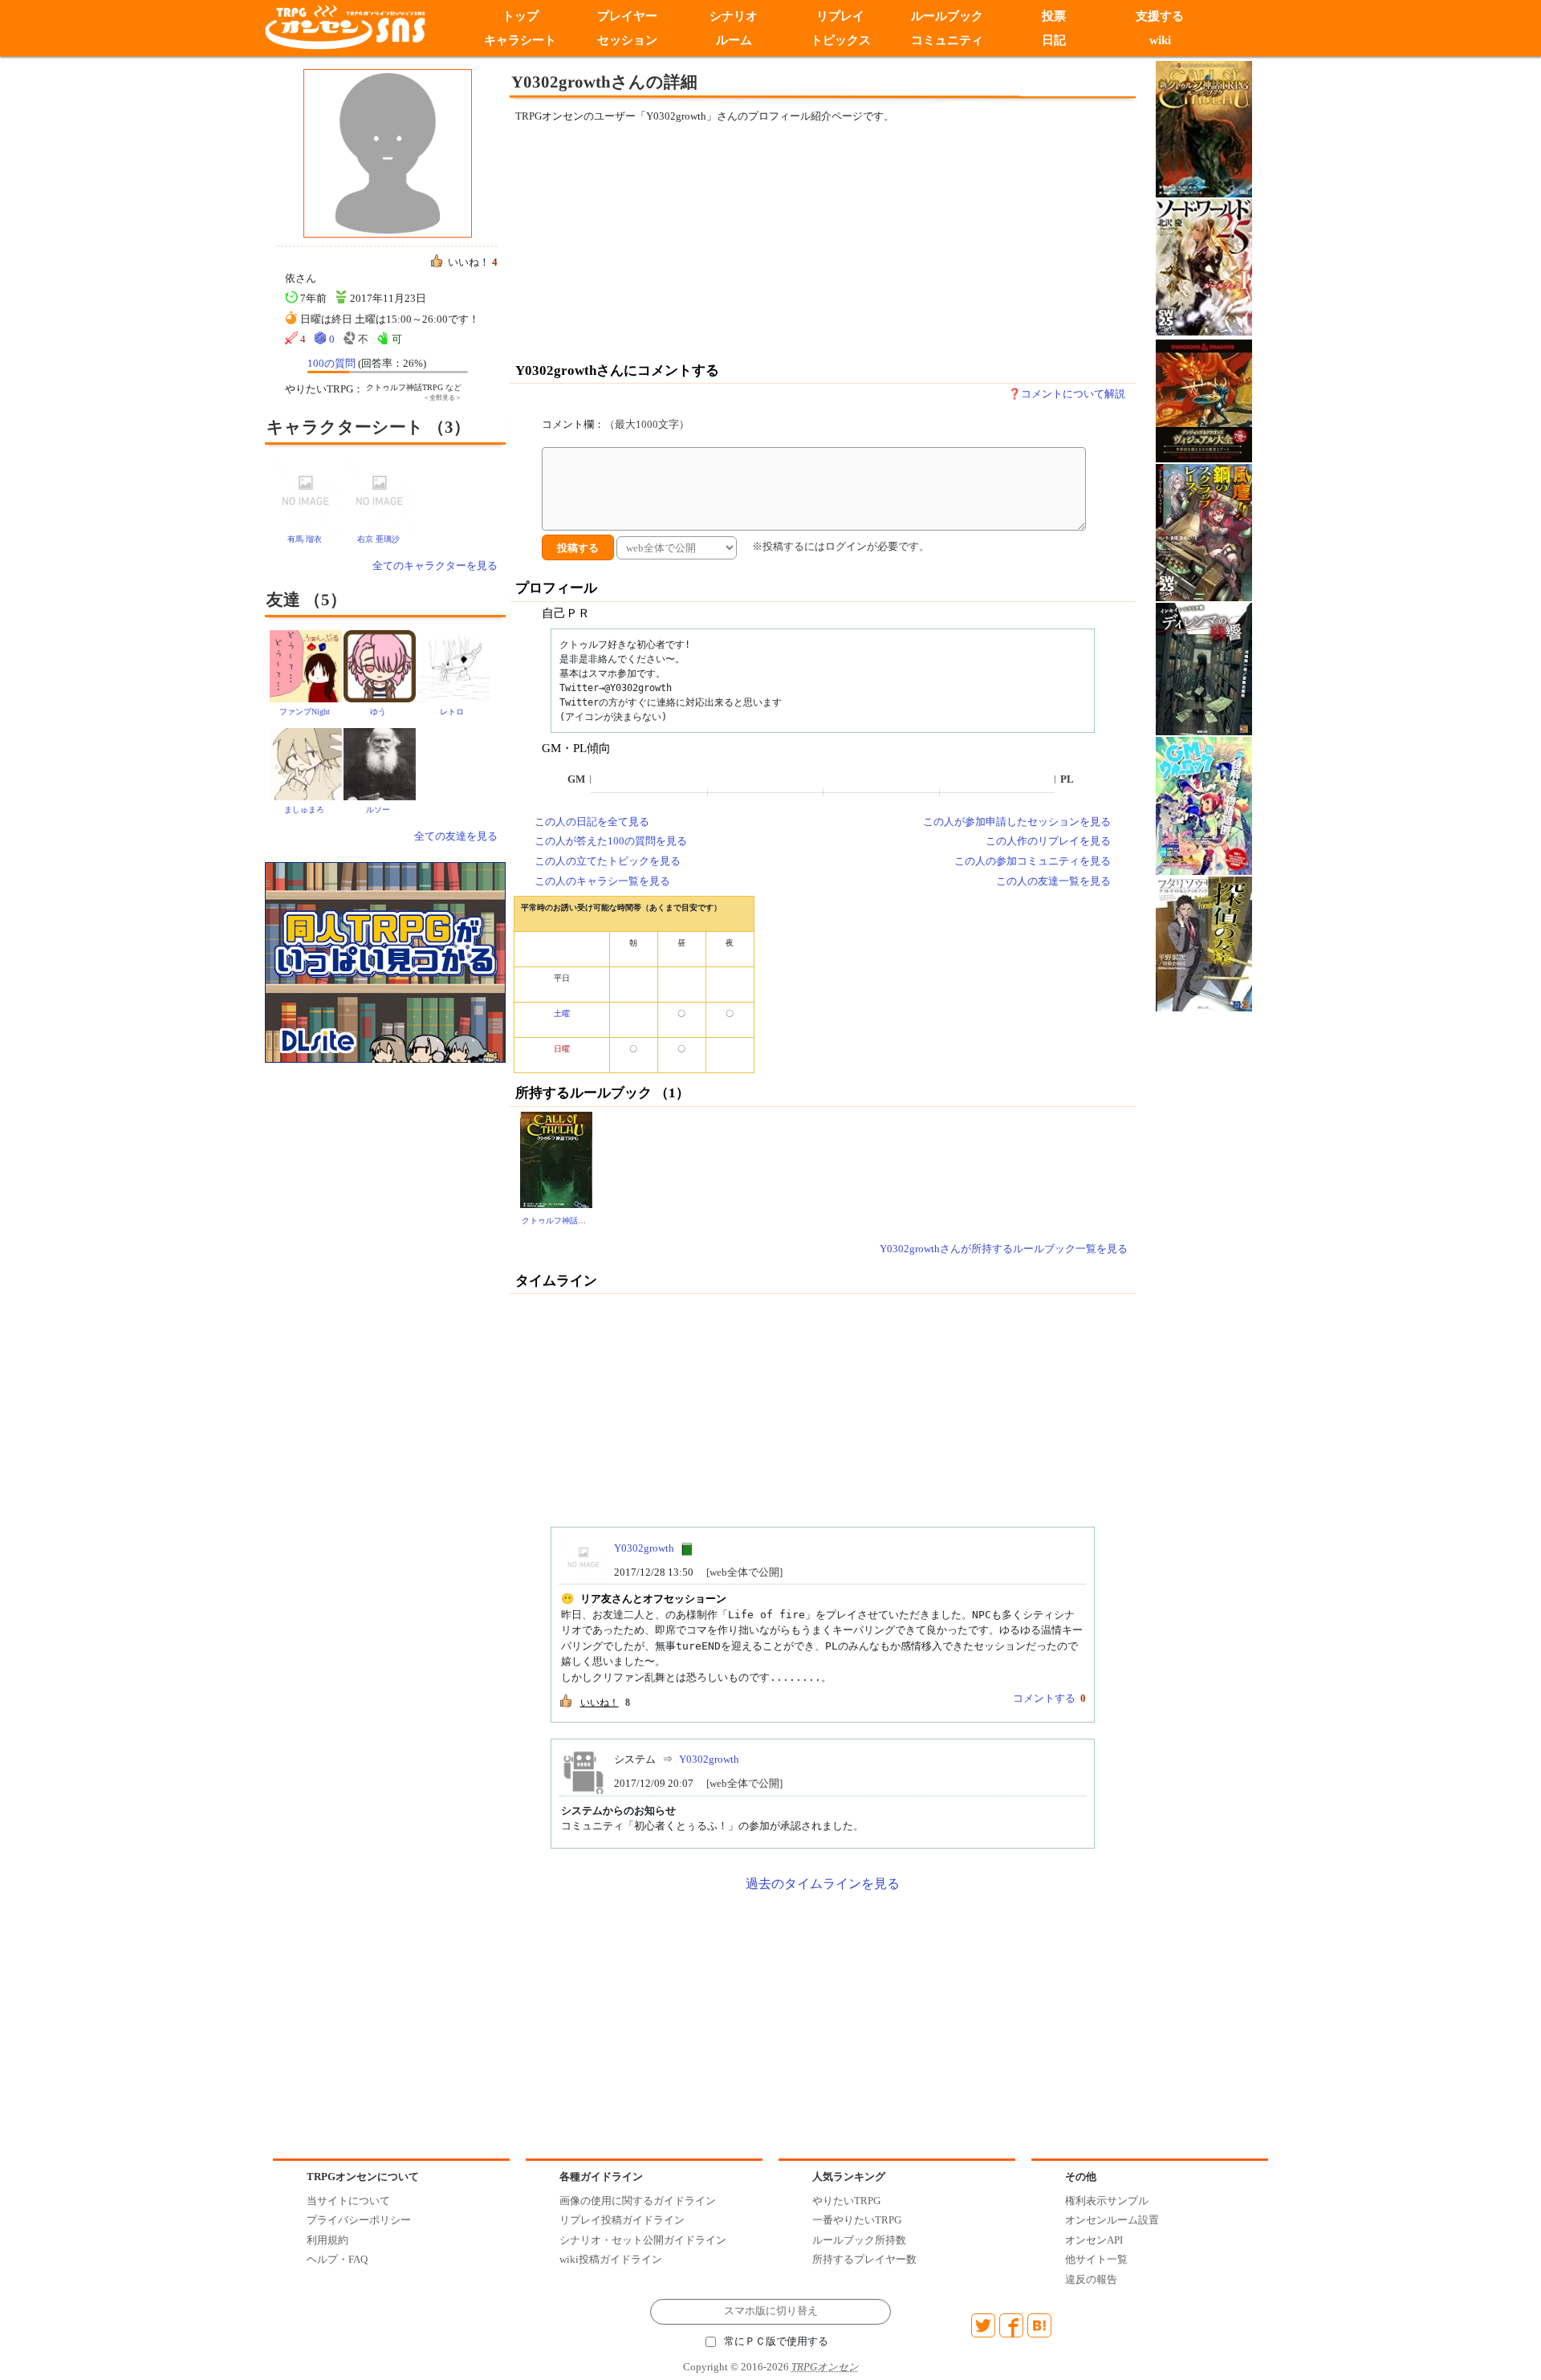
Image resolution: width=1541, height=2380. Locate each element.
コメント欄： (616, 424)
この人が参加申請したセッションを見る (1017, 822)
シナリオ (734, 16)
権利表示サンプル (1107, 2201)
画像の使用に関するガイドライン (638, 2201)
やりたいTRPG (846, 2201)
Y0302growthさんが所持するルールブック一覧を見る (1004, 1249)
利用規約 (327, 2240)
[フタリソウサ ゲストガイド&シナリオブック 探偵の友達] (1204, 943)
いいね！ (600, 1703)
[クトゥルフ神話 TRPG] (556, 1159)
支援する (1161, 16)
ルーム (734, 40)
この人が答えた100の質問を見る (611, 841)
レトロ (452, 712)
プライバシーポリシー (359, 2220)
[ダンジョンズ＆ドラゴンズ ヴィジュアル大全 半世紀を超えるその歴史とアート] (1204, 400)
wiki (1160, 40)
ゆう (378, 712)
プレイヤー (627, 16)
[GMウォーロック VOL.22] (1204, 805)
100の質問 (331, 363)
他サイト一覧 (1096, 2259)
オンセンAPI (1094, 2240)
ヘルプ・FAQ (337, 2259)
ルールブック (947, 16)
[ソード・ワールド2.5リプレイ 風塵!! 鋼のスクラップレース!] (1204, 532)
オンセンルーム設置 (1112, 2220)
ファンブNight (305, 712)
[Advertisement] (690, 242)
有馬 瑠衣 (305, 539)
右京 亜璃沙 (378, 539)
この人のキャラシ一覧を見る (602, 881)
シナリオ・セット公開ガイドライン (643, 2240)
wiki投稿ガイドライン (611, 2259)
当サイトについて (348, 2201)
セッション (627, 40)
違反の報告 (1091, 2279)
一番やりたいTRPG (857, 2220)
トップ (520, 16)
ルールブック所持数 (859, 2240)
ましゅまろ (304, 810)
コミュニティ (947, 40)
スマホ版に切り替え (771, 2311)
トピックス (841, 40)
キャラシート (520, 40)
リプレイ (840, 16)
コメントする (1044, 1698)
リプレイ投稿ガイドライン (622, 2220)
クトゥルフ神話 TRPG (561, 1221)
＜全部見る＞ (442, 398)
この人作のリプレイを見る (1048, 841)
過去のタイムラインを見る (823, 1884)
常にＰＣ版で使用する (776, 2341)
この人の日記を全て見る (592, 822)
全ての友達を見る (456, 836)
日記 (1054, 40)
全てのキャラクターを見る (435, 566)
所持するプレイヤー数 (864, 2259)
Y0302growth (644, 1548)
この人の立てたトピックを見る (608, 861)
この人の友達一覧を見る (1053, 881)
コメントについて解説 (1073, 394)
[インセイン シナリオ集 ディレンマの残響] (1204, 668)
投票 (1054, 16)
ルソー (378, 810)
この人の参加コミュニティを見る (1033, 861)
